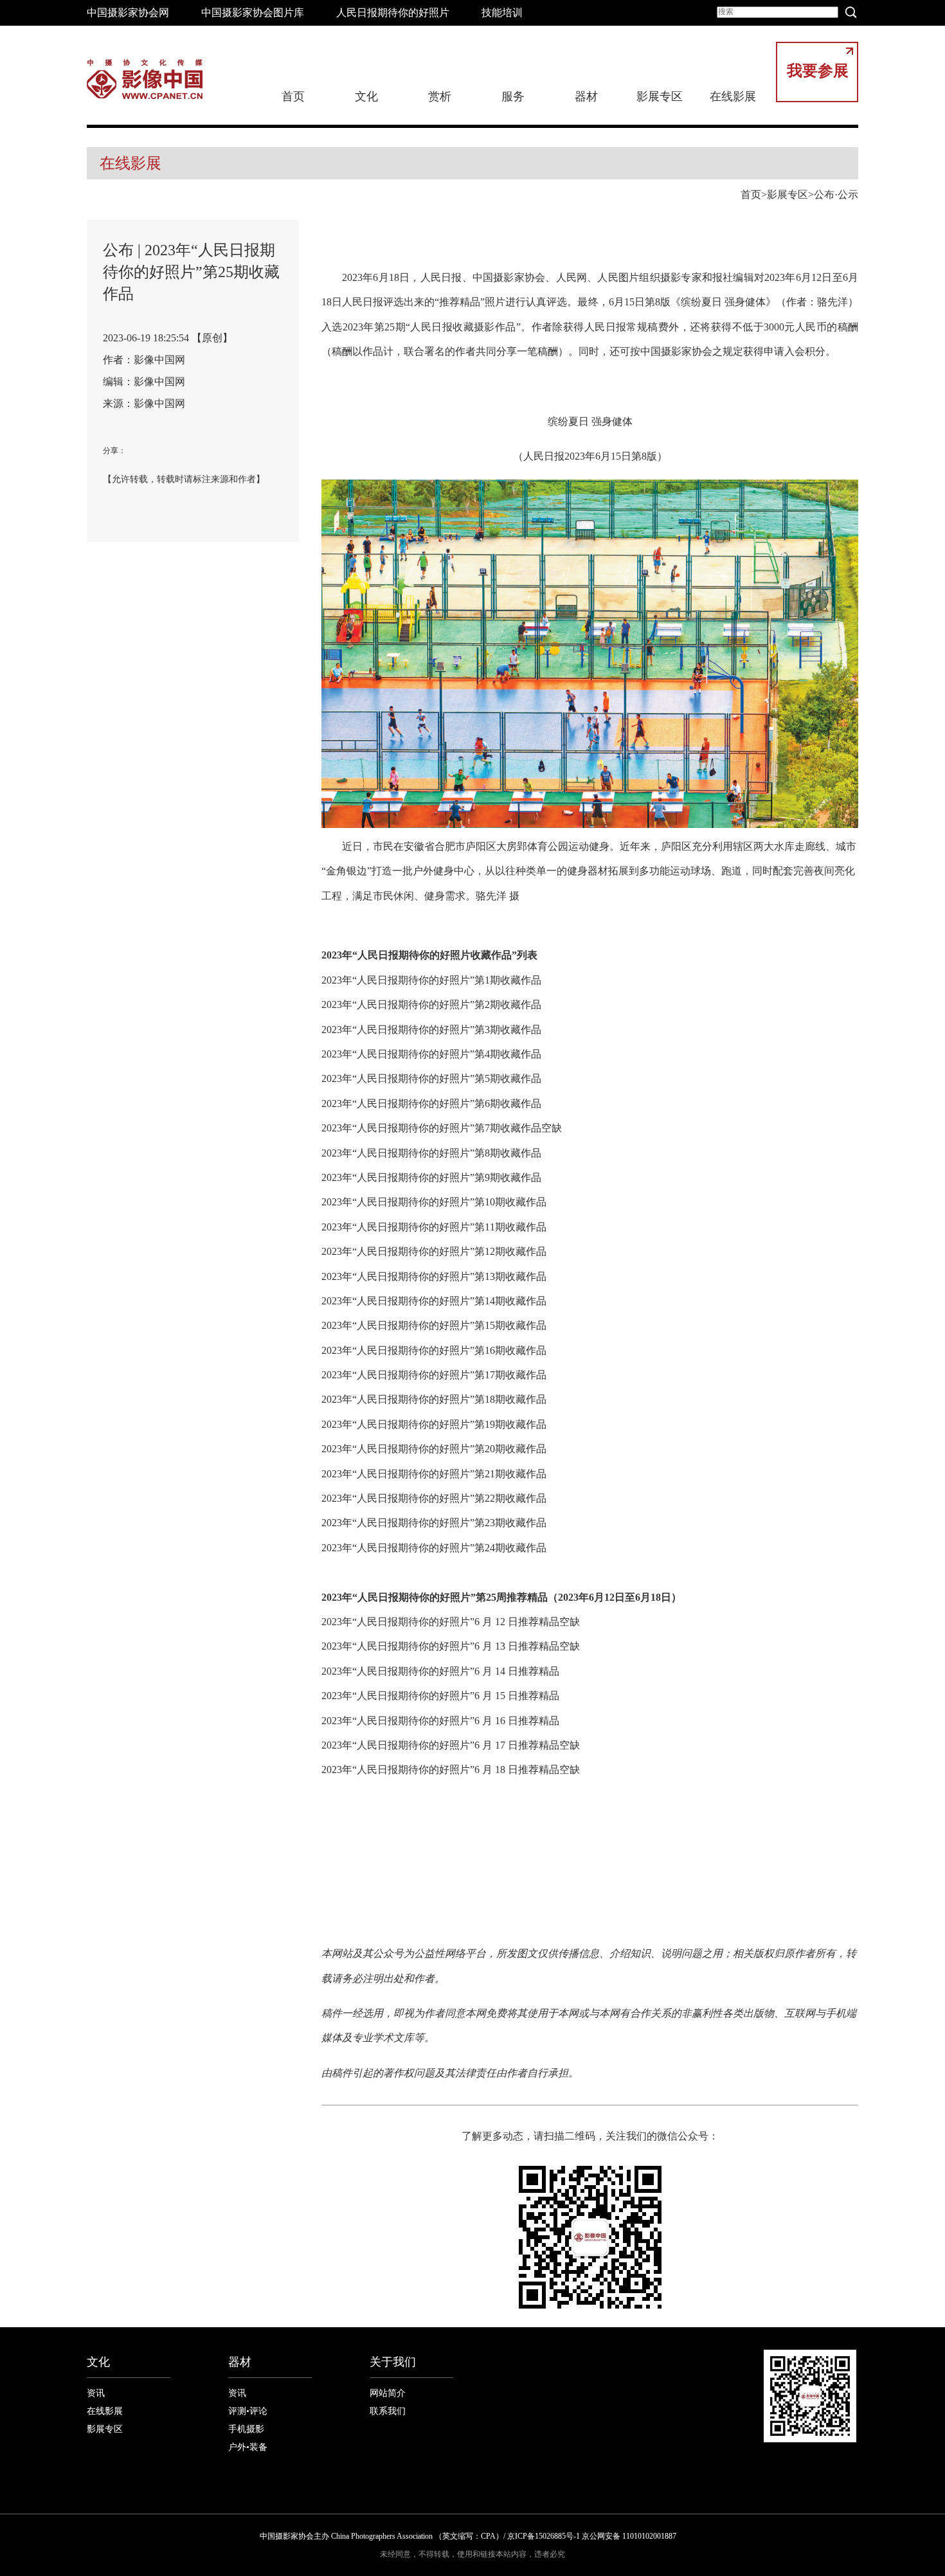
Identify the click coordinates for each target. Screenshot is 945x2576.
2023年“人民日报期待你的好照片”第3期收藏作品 (431, 1030)
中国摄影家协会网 (128, 13)
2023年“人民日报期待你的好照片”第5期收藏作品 (431, 1078)
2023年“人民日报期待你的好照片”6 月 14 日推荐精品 (440, 1671)
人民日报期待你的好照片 (393, 13)
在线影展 (733, 96)
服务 (513, 96)
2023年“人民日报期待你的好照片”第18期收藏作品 (434, 1399)
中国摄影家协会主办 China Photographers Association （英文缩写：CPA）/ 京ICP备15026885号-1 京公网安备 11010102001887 (468, 2536)
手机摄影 (246, 2429)
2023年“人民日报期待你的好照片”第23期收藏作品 (434, 1523)
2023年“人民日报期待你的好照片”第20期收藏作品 (434, 1449)
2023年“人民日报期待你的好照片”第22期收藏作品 (434, 1498)
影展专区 (660, 96)
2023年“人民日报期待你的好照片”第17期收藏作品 (434, 1375)
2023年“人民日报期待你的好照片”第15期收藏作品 (434, 1325)
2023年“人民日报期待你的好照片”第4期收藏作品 (431, 1054)
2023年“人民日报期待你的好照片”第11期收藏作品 (434, 1227)
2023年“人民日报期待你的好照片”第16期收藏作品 (434, 1350)
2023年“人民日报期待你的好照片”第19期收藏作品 (434, 1424)
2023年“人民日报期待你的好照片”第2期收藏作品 (431, 1004)
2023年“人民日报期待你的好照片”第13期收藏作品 (434, 1276)
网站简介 (388, 2393)
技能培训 (502, 13)
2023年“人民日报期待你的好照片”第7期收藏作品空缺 (442, 1128)
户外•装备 (248, 2447)
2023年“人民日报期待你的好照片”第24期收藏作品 (434, 1548)
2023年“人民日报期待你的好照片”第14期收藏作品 (434, 1301)
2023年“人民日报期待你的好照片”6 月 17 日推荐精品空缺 (451, 1745)
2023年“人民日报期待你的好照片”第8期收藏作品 (431, 1153)
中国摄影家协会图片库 (253, 13)
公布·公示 (836, 194)
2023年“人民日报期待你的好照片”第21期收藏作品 (434, 1474)
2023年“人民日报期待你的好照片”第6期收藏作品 (431, 1103)
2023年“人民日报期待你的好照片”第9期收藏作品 (431, 1177)
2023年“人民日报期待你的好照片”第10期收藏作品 (434, 1202)
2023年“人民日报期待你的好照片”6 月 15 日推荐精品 (440, 1696)
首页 (293, 96)
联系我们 (388, 2411)
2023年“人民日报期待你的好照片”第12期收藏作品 (434, 1251)
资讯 (96, 2393)
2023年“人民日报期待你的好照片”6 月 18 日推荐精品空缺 (451, 1770)
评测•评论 (248, 2411)
